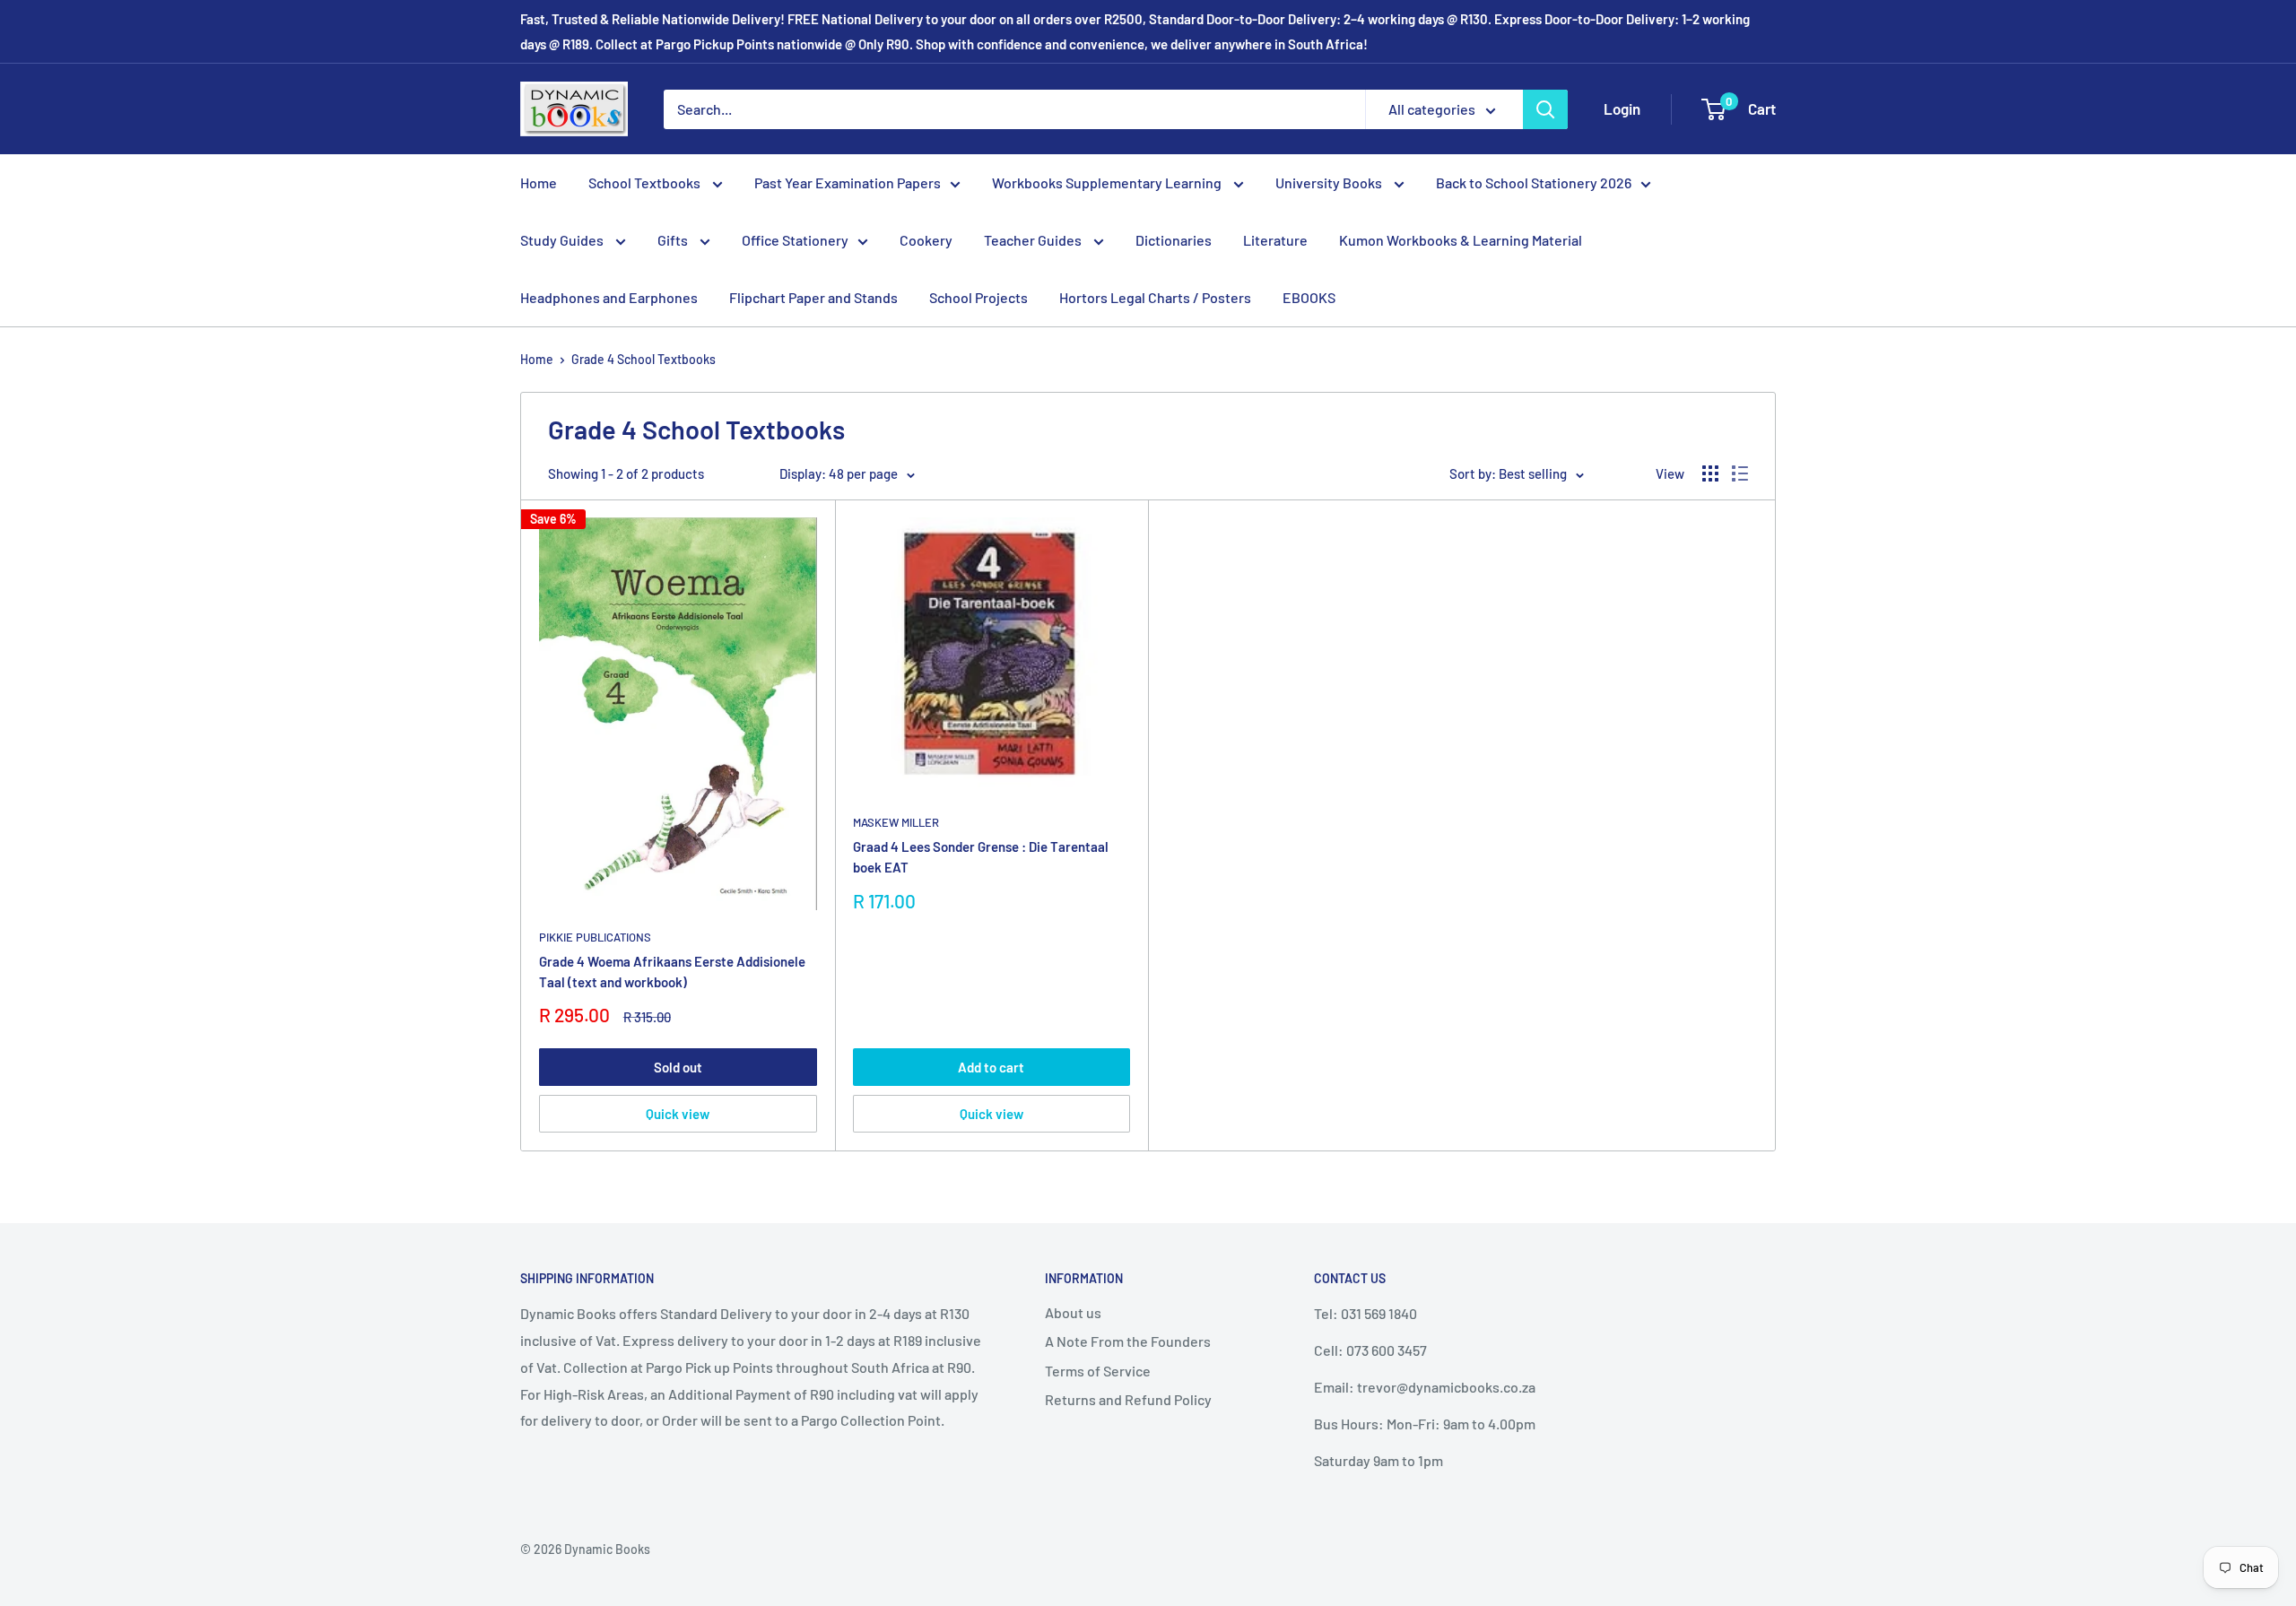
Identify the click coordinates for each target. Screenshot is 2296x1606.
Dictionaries (1174, 240)
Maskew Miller (896, 822)
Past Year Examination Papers (848, 182)
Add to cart (991, 1067)
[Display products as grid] (1710, 473)
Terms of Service (1098, 1371)
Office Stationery (795, 240)
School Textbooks (646, 182)
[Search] (1545, 109)
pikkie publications (595, 937)
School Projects (978, 297)
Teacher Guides (1034, 240)
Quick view (678, 1114)
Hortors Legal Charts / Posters (1155, 297)
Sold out (678, 1067)
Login (1622, 109)
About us (1073, 1312)
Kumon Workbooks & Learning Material (1461, 240)
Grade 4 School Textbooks (644, 359)
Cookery (926, 240)
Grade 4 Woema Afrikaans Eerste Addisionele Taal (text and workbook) (672, 972)
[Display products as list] (1740, 473)
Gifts (674, 240)
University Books (1330, 182)
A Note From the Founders (1128, 1341)
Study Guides (563, 240)
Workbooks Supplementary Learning (1108, 182)
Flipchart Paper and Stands (813, 297)
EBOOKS (1309, 297)
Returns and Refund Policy (1128, 1399)
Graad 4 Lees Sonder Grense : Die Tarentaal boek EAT (981, 857)
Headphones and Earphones (609, 297)
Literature (1275, 240)
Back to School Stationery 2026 (1534, 182)
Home (539, 182)
